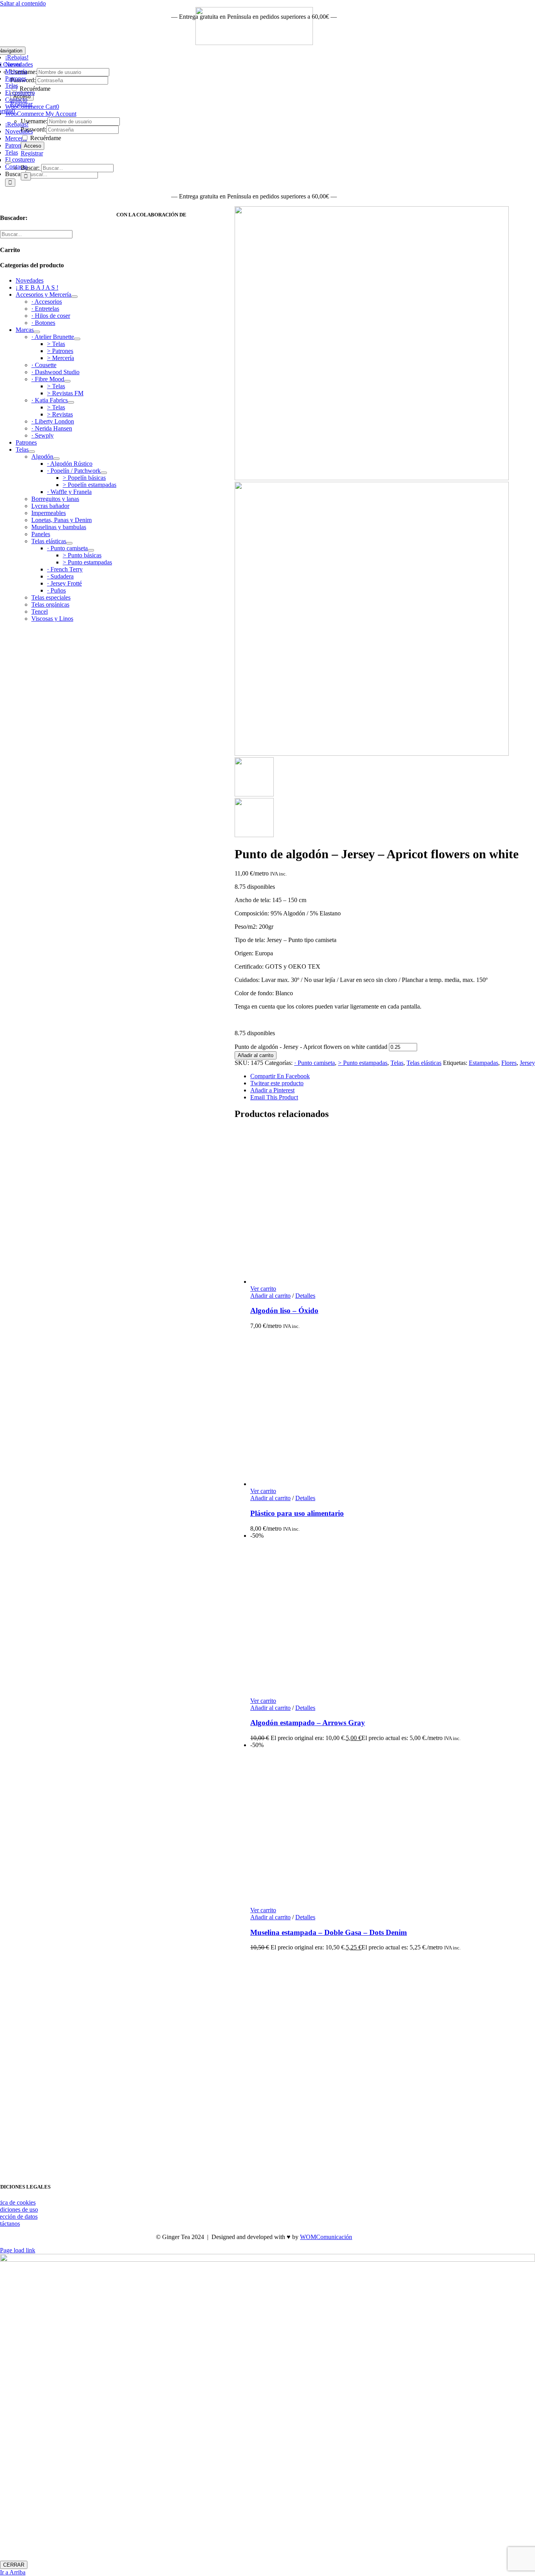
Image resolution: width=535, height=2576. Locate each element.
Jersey (527, 1063)
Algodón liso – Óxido (284, 1311)
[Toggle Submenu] (74, 297)
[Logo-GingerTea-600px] (254, 2168)
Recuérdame (45, 138)
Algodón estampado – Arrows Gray (308, 1723)
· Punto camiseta (314, 1063)
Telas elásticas (424, 1063)
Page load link (18, 2250)
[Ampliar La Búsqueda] (8, 162)
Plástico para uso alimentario (297, 1513)
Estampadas (483, 1063)
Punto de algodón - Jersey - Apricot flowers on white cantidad (311, 1047)
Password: (33, 129)
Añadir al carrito (256, 1055)
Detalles (305, 1296)
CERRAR (14, 2565)
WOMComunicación (326, 2237)
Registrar (32, 153)
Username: (34, 121)
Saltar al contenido (23, 3)
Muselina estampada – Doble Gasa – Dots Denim (329, 1932)
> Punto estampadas (363, 1063)
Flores (509, 1063)
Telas (397, 1063)
